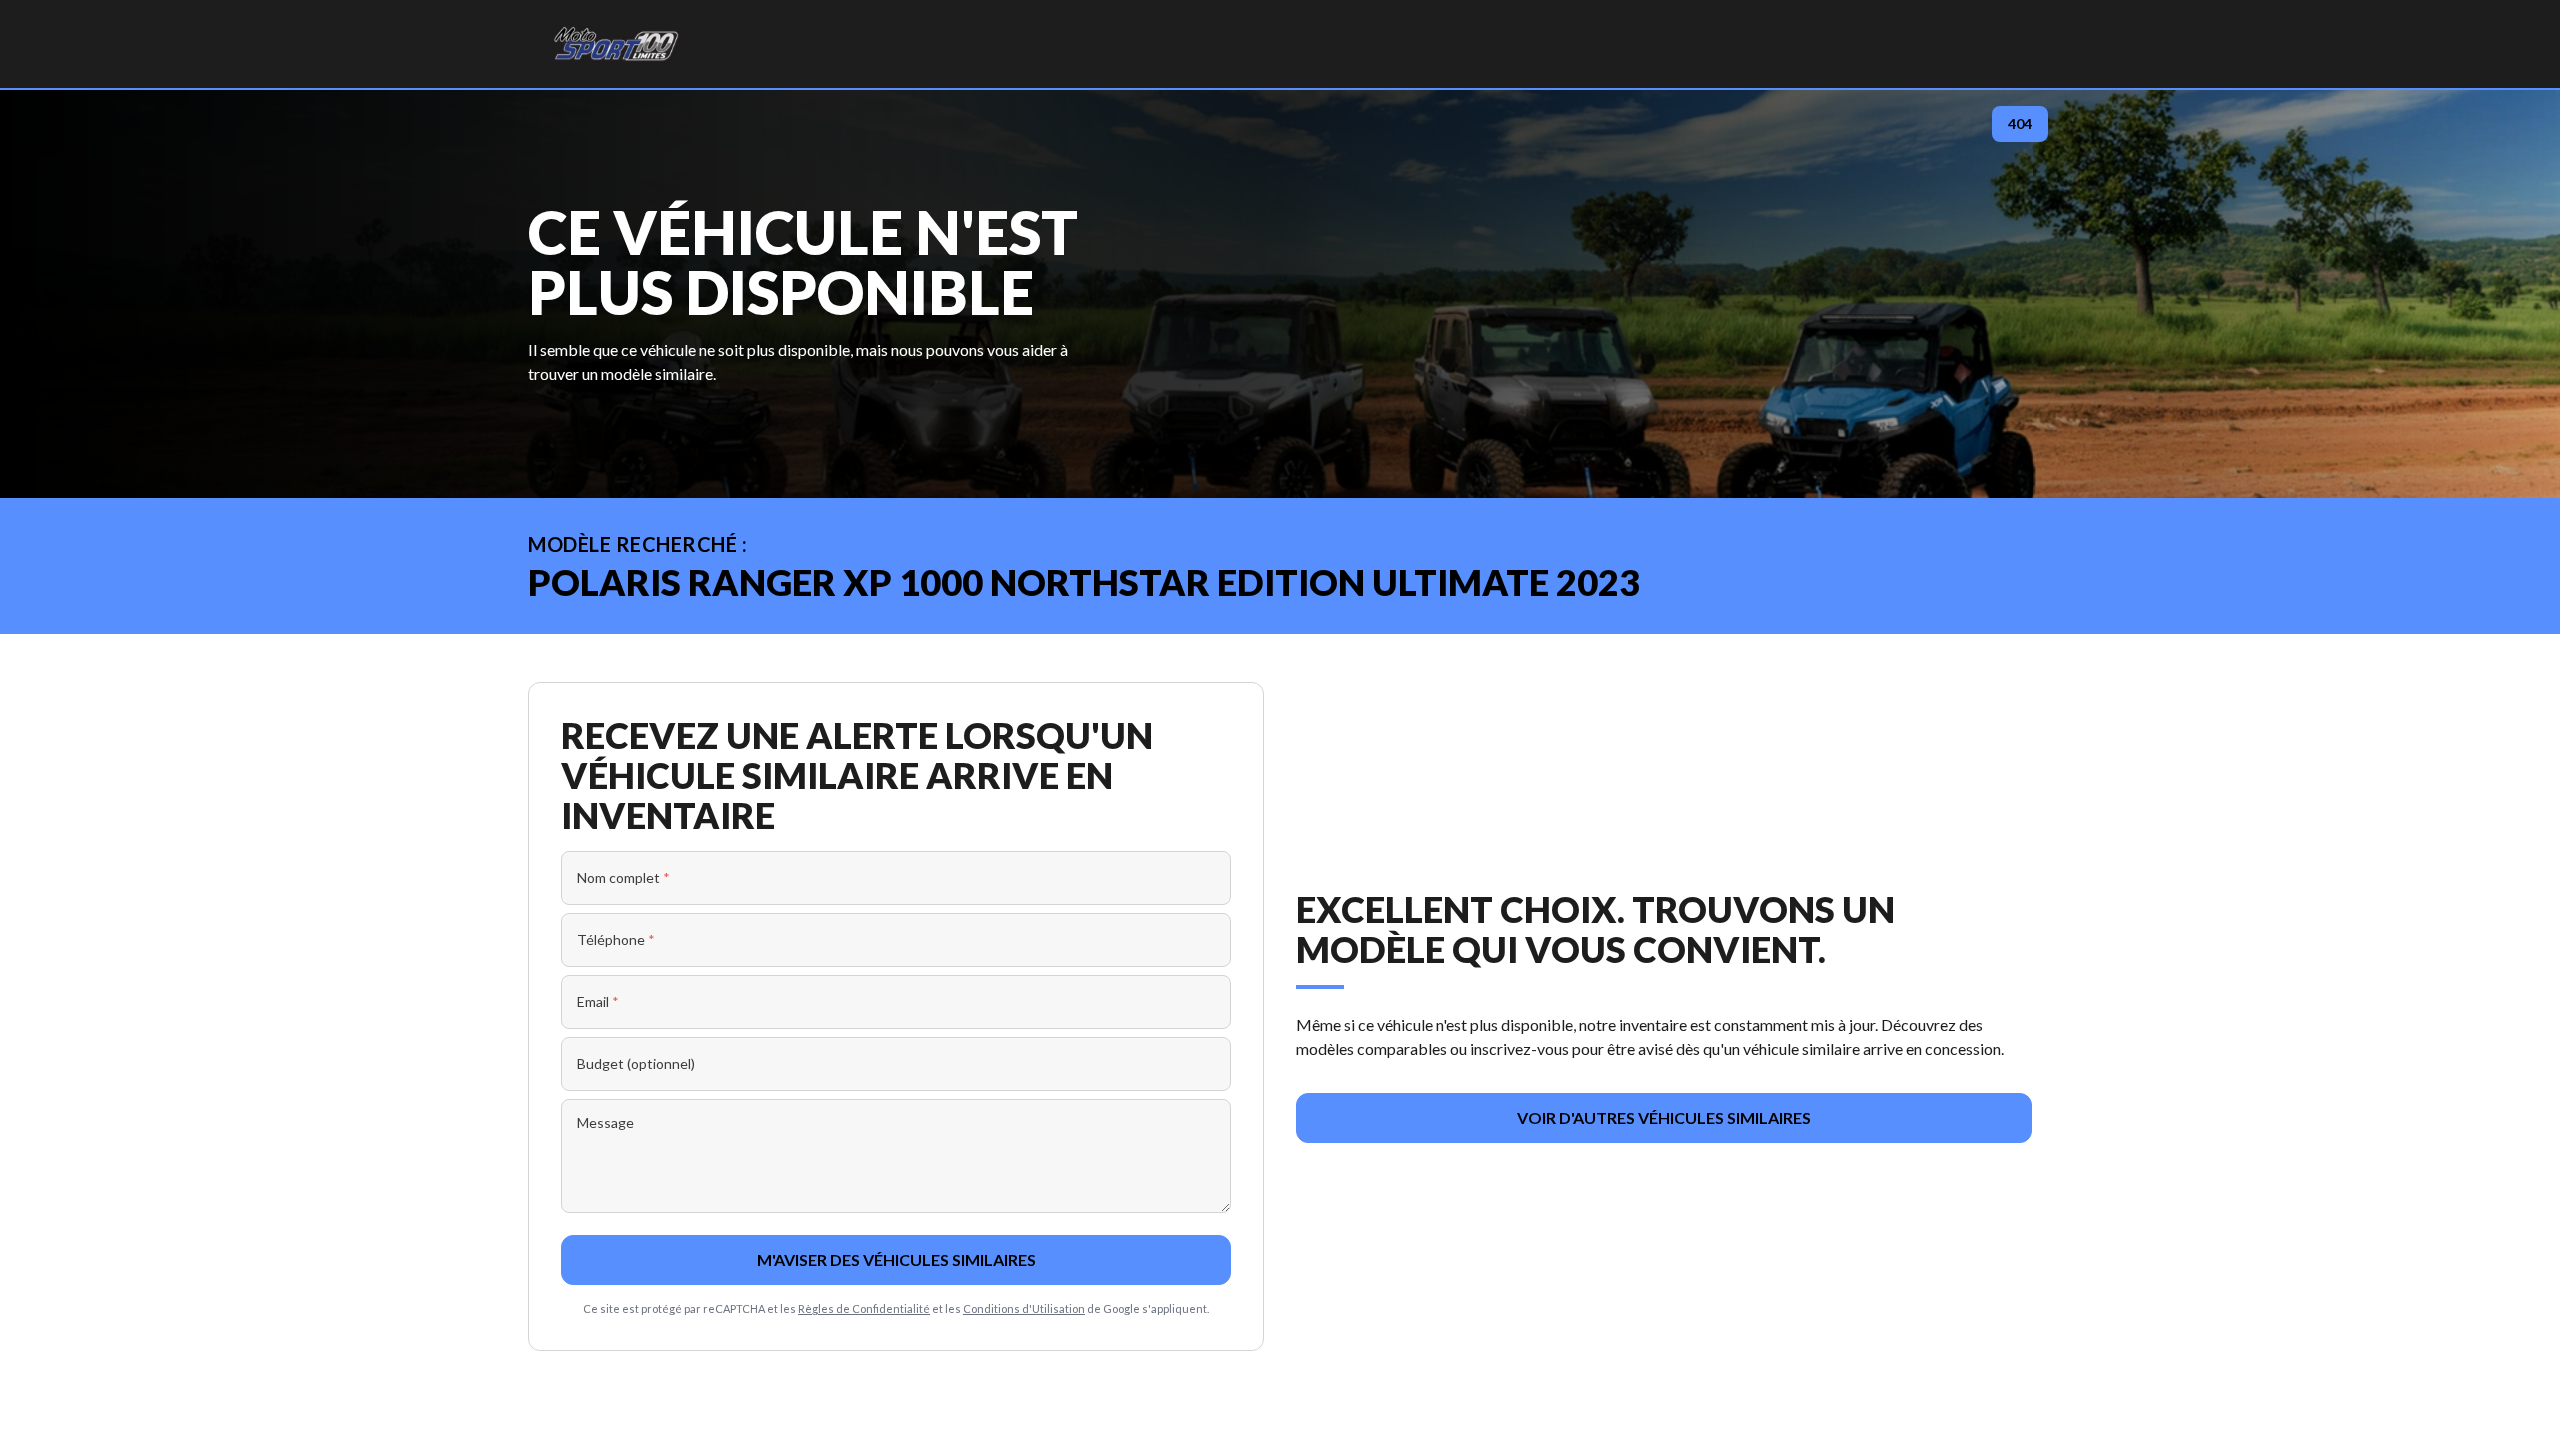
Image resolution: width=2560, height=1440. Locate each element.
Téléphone (616, 939)
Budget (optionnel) (636, 1063)
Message (605, 1122)
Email (598, 1001)
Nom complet (623, 877)
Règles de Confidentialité (864, 1308)
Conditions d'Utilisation (1024, 1308)
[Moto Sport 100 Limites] (615, 44)
